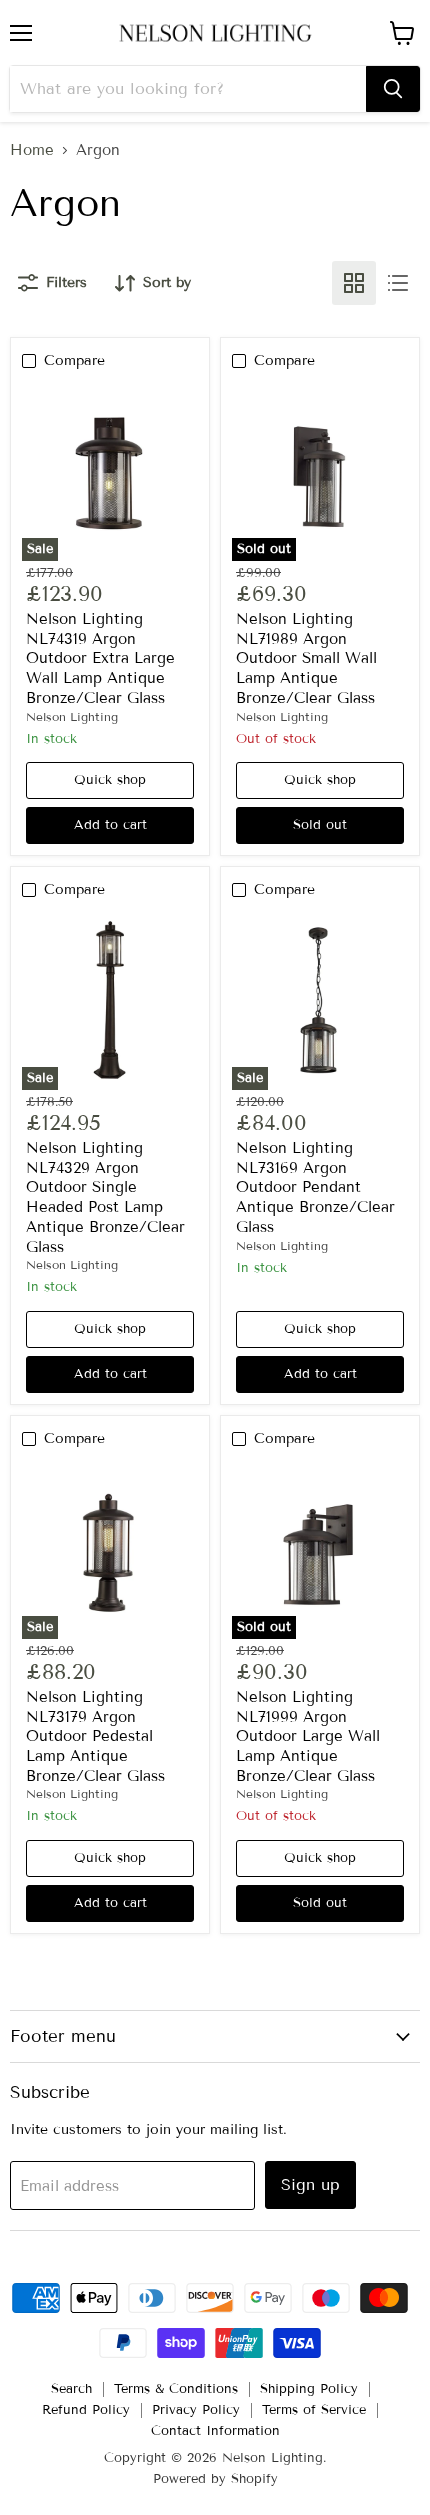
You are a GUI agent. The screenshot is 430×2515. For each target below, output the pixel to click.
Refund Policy (86, 2410)
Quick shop (110, 780)
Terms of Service (314, 2410)
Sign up (310, 2184)
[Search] (393, 89)
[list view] (398, 283)
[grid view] (354, 283)
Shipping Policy (309, 2389)
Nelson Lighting (72, 716)
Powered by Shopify (215, 2479)
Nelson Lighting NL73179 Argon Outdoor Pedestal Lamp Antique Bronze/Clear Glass (95, 1736)
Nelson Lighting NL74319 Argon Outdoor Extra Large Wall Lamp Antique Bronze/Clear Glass (100, 658)
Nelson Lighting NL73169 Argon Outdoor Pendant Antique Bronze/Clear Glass (315, 1187)
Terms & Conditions (176, 2389)
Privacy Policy (196, 2410)
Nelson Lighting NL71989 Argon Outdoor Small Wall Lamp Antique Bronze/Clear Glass (306, 658)
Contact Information (215, 2431)
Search (71, 2389)
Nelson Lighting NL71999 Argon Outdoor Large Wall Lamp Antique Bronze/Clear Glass (308, 1736)
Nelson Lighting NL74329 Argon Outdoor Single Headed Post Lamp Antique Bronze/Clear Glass (105, 1197)
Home (32, 150)
